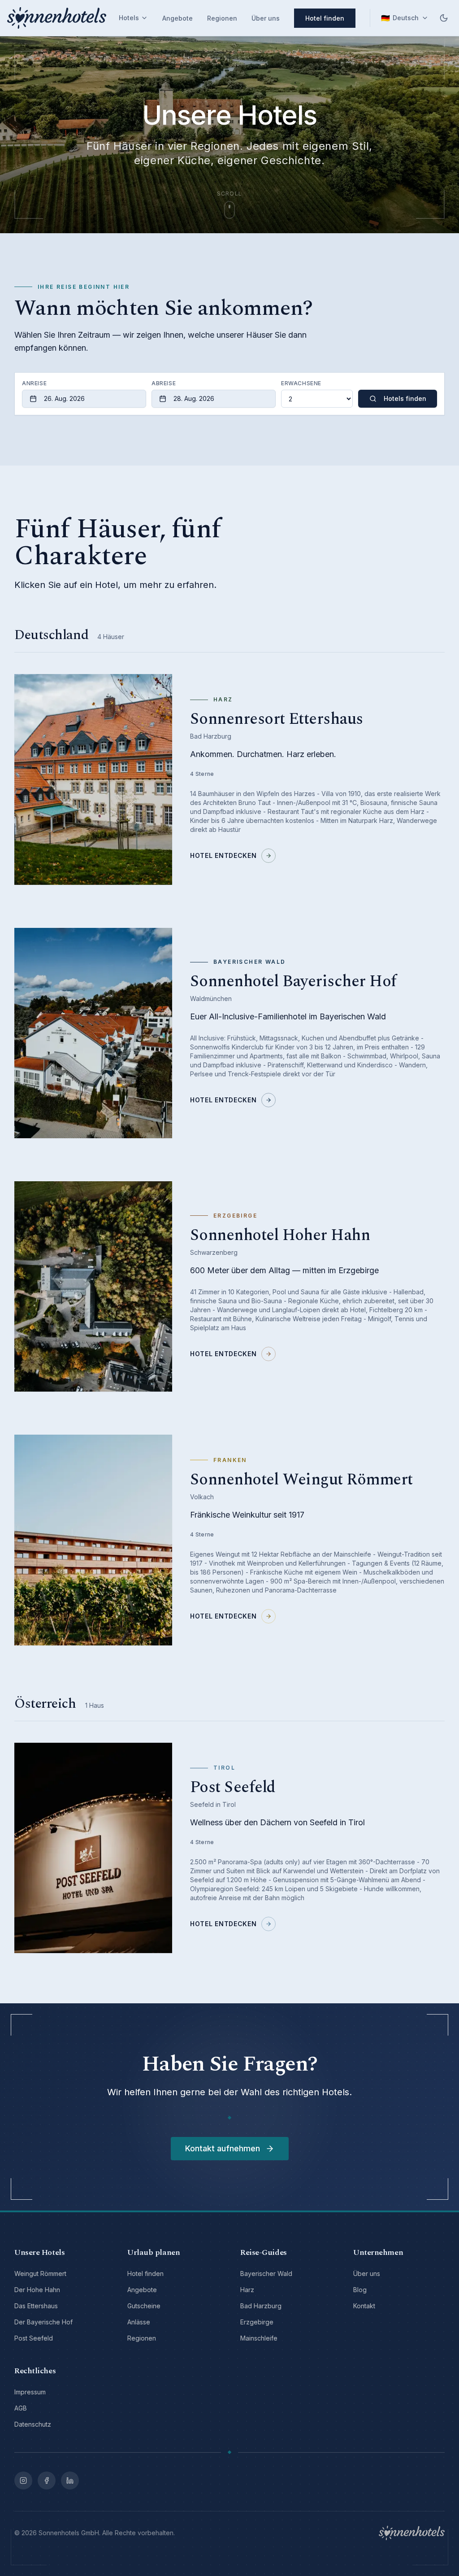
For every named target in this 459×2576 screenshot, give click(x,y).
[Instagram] (23, 2480)
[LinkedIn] (70, 2480)
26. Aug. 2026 (64, 398)
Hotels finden (405, 398)
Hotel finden (325, 18)
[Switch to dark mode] (444, 18)
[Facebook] (47, 2480)
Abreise (164, 383)
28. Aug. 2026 (194, 398)
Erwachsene (301, 383)
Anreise (34, 383)
